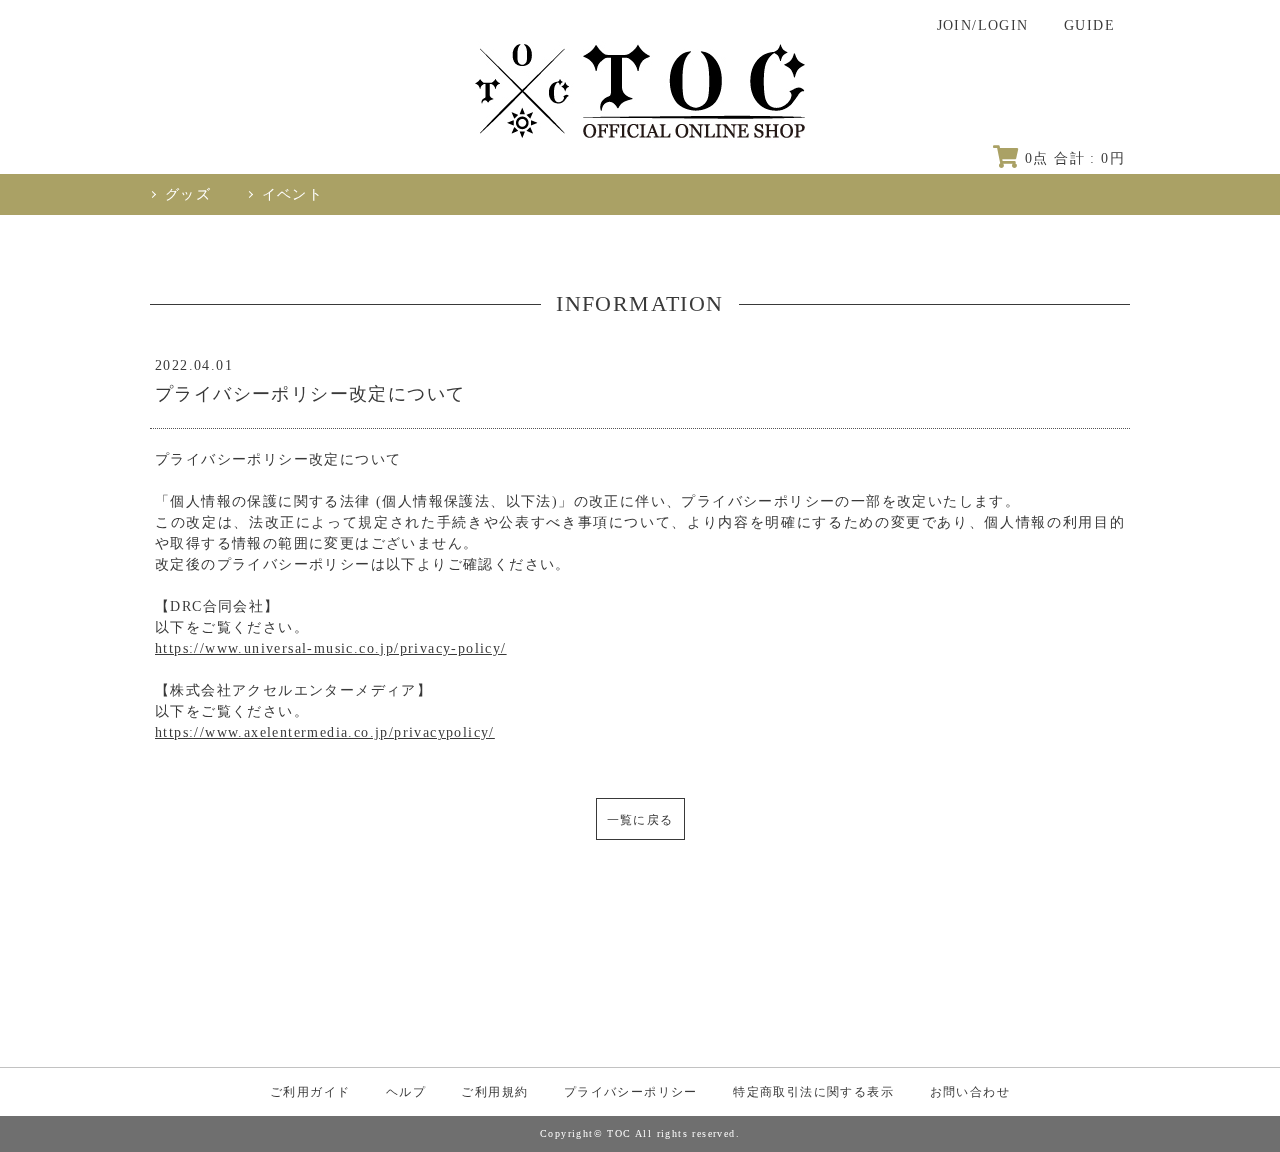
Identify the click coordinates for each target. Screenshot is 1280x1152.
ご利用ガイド (310, 1092)
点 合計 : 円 (1075, 158)
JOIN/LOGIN (983, 25)
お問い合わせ (970, 1092)
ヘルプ (406, 1092)
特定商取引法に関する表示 (813, 1092)
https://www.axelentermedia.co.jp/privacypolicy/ (325, 732)
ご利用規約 (494, 1092)
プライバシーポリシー (631, 1092)
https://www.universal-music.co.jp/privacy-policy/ (331, 648)
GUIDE (1089, 25)
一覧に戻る (640, 820)
